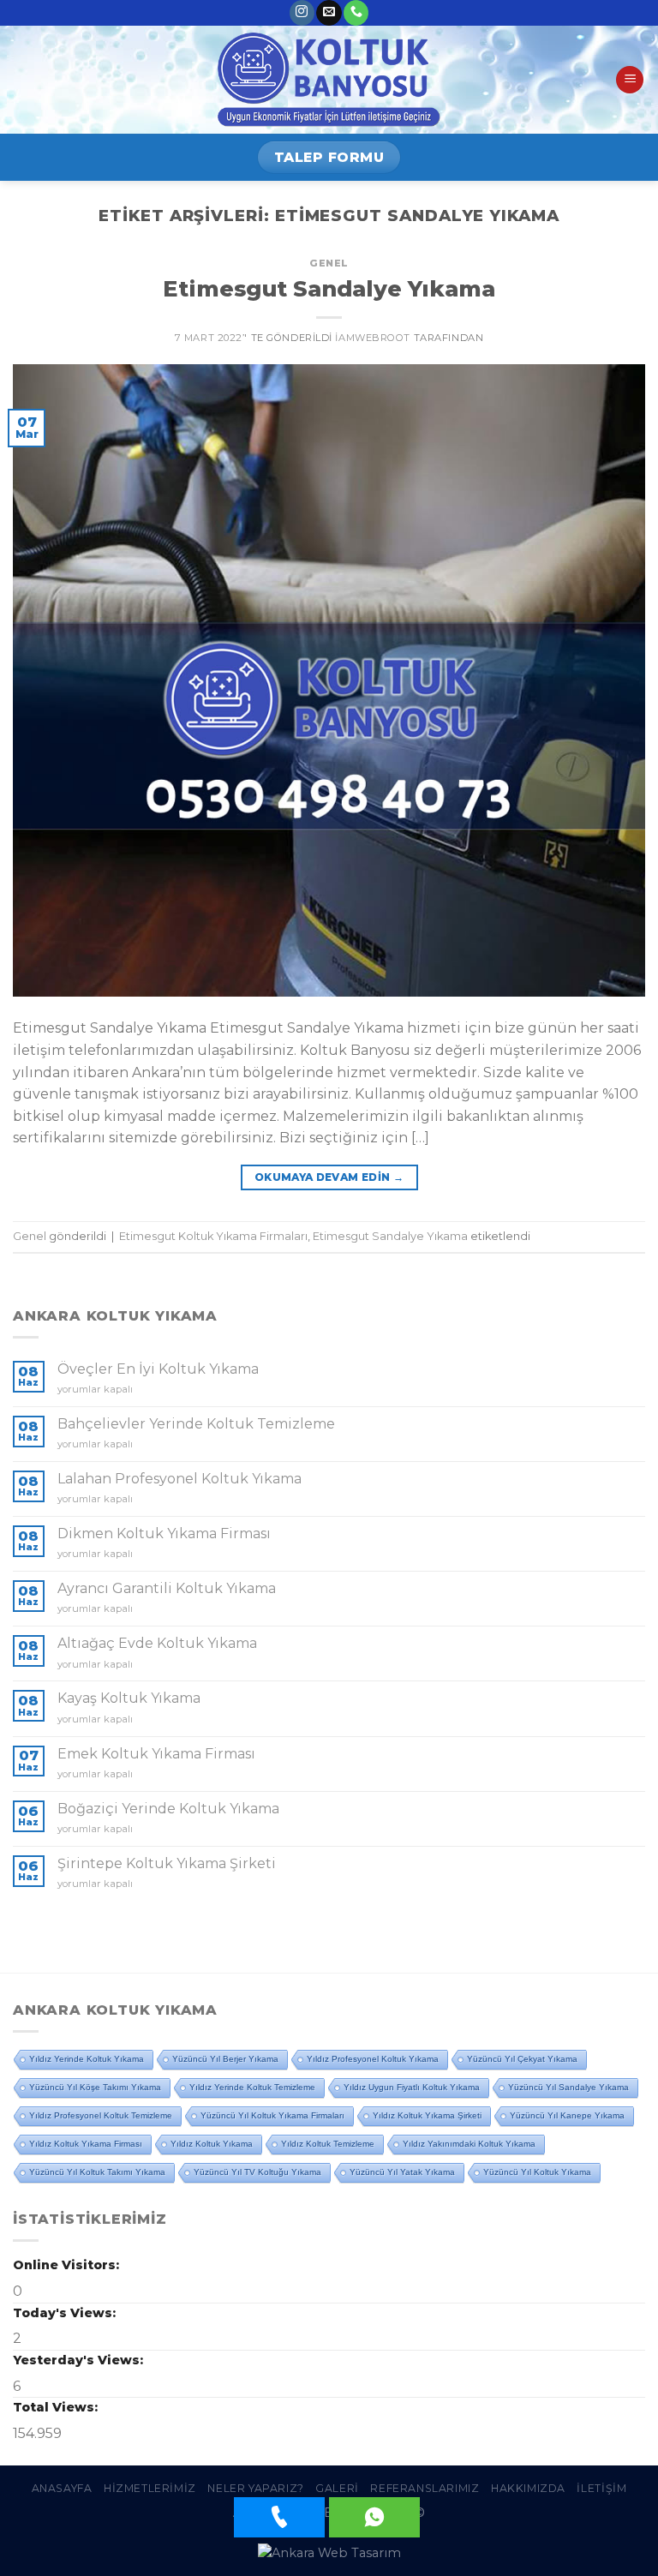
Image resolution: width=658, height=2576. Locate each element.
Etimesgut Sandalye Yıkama (329, 288)
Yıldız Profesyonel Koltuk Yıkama (373, 2059)
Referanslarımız (425, 2488)
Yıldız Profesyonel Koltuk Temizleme (101, 2115)
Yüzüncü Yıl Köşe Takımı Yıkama (95, 2087)
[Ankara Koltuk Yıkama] (329, 80)
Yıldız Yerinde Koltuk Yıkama (87, 2059)
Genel (329, 263)
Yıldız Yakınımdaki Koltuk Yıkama (469, 2144)
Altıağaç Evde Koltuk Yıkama (157, 1643)
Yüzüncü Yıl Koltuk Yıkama (537, 2172)
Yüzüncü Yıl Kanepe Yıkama (567, 2115)
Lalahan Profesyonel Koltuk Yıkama (179, 1479)
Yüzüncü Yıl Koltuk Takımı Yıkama (97, 2172)
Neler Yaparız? (256, 2488)
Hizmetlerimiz (150, 2488)
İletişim (601, 2488)
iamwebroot (373, 338)
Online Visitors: (68, 2265)
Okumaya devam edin (329, 1177)
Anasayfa (62, 2488)
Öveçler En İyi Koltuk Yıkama (158, 1369)
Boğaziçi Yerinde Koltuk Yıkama (168, 1809)
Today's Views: (66, 2313)
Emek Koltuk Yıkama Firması (156, 1754)
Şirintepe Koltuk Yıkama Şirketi (167, 1863)
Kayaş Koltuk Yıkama (129, 1698)
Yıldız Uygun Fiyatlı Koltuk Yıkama (412, 2087)
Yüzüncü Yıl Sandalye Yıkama (568, 2087)
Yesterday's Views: (80, 2360)
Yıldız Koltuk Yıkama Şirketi (427, 2115)
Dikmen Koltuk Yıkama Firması (164, 1534)
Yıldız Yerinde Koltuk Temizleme (252, 2087)
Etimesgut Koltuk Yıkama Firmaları (213, 1236)
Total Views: (57, 2407)
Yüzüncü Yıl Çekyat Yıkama (522, 2059)
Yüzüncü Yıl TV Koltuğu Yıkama (257, 2172)
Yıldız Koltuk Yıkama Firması (86, 2144)
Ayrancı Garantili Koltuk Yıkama (167, 1588)
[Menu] (630, 80)
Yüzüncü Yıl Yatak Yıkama (402, 2172)
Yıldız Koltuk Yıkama (212, 2144)
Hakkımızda (528, 2488)
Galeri (337, 2488)
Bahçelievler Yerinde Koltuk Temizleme (196, 1424)
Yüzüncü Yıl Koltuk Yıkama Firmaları (272, 2115)
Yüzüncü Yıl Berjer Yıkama (225, 2059)
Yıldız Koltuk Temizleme (328, 2144)
